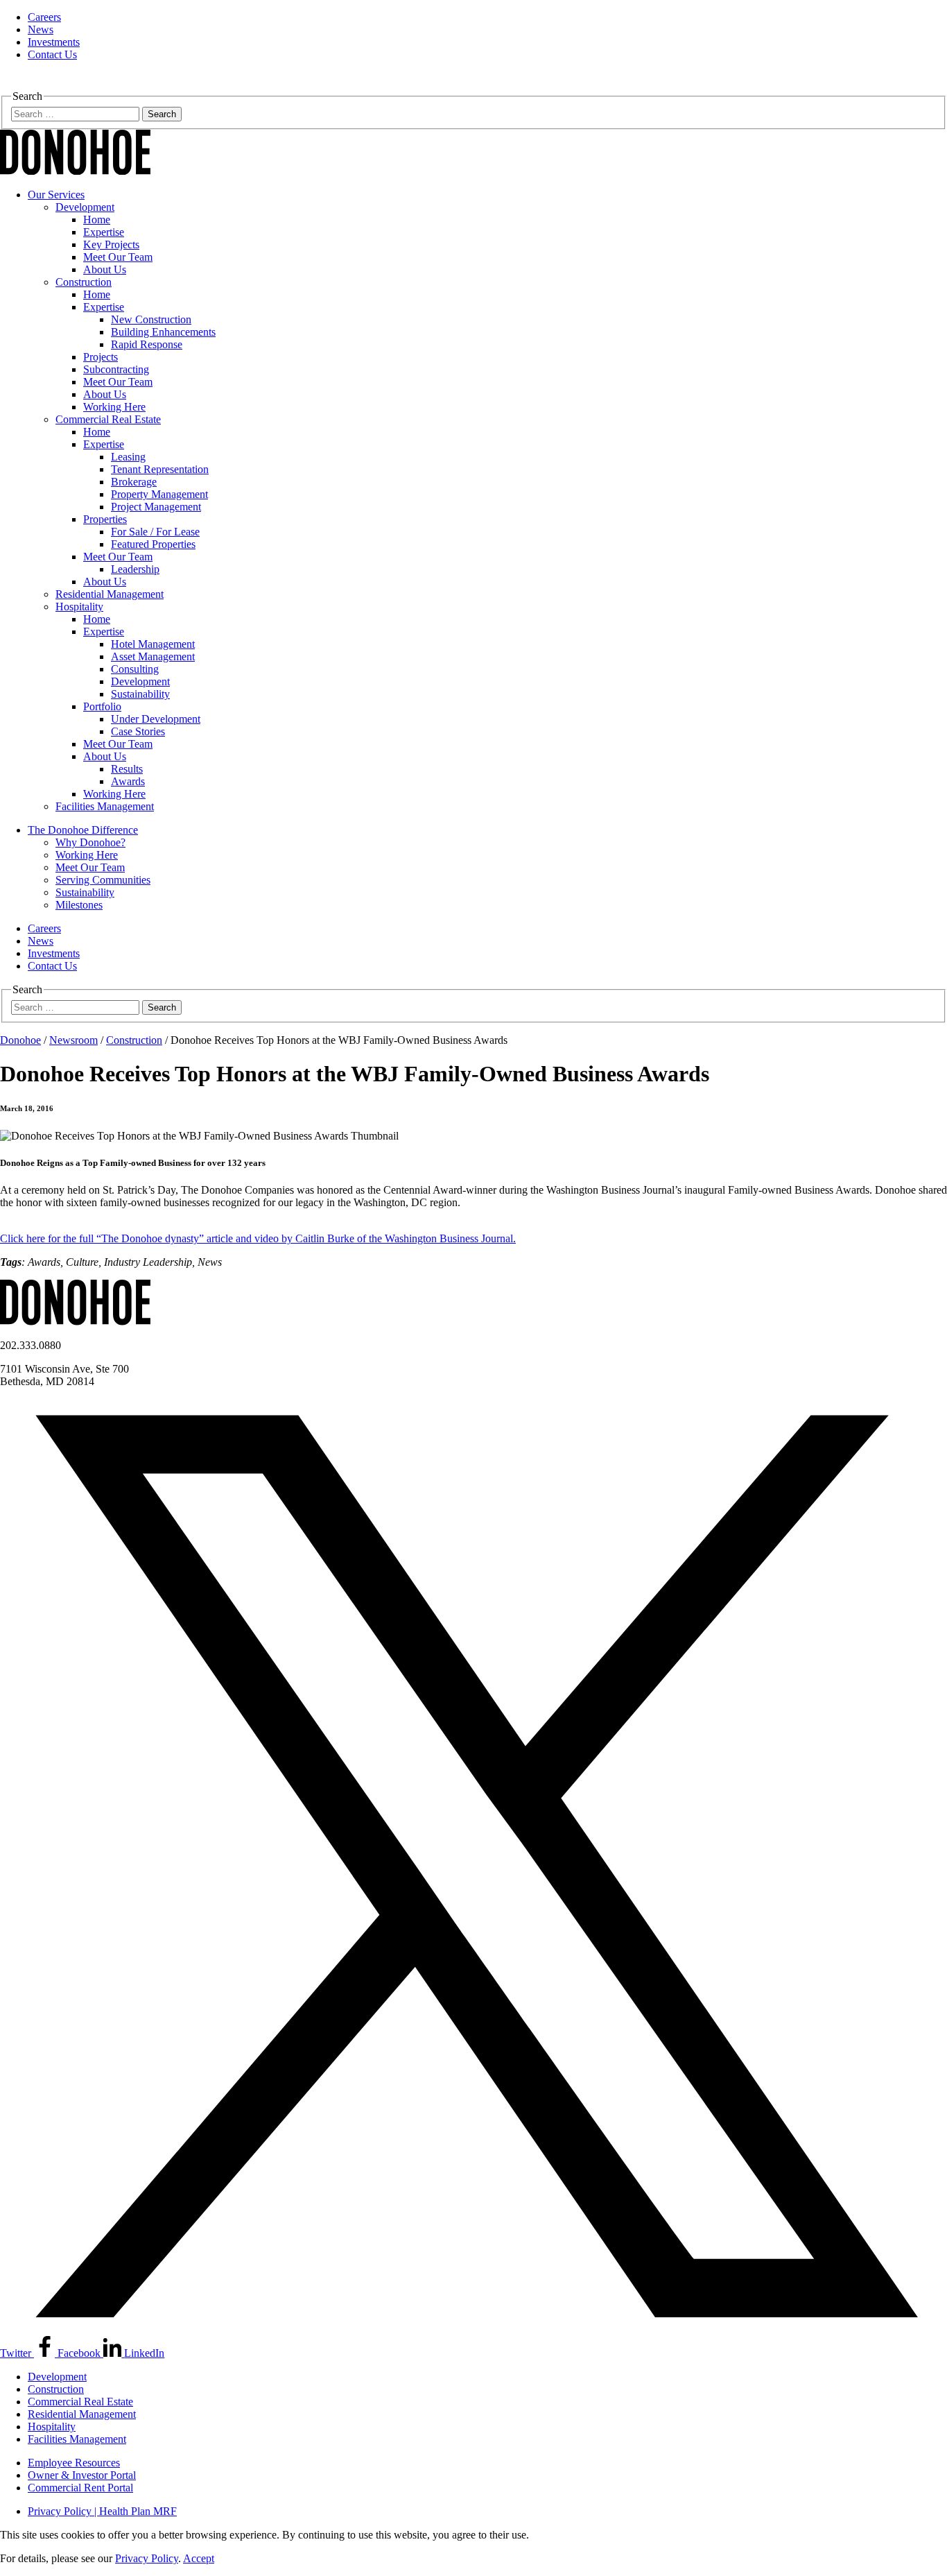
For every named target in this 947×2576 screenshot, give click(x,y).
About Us (105, 269)
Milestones (79, 905)
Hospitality (79, 607)
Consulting (135, 669)
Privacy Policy (147, 2558)
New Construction (151, 319)
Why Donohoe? (90, 842)
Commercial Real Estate (108, 419)
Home (97, 220)
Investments (54, 42)
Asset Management (153, 656)
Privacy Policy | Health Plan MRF (102, 2511)
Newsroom (73, 1040)
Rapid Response (147, 344)
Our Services (56, 195)
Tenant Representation (160, 469)
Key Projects (111, 244)
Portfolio (102, 706)
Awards (128, 781)
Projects (101, 357)
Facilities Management (105, 806)
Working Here (114, 407)
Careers (44, 17)
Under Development (156, 719)
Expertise (104, 232)
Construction (84, 282)
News (41, 29)
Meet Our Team (118, 257)
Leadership (135, 569)
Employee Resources (74, 2463)
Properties (105, 519)
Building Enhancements (163, 332)
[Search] (8, 84)
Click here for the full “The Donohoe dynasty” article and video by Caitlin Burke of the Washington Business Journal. (258, 1238)
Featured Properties (153, 544)
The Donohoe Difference (83, 830)
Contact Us (52, 54)
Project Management (156, 507)
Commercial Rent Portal (80, 2488)
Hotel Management (153, 644)
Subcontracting (116, 369)
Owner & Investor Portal (82, 2475)
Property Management (159, 494)
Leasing (128, 457)
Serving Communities (103, 880)
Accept (199, 2558)
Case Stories (138, 731)
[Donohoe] (75, 171)
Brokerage (134, 482)
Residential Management (110, 594)
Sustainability (140, 694)
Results (127, 769)
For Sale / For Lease (155, 532)
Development (85, 207)
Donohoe (20, 1040)
